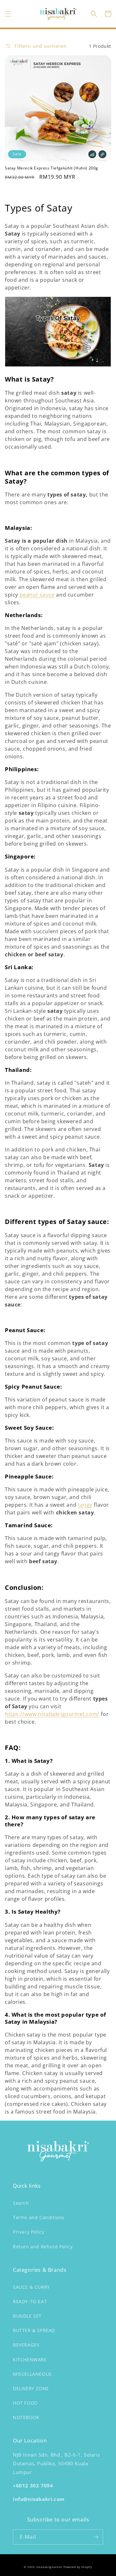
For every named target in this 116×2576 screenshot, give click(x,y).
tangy (85, 1505)
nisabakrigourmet (49, 2567)
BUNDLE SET (27, 2316)
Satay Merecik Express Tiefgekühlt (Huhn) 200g (52, 168)
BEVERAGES (26, 2345)
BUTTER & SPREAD (34, 2330)
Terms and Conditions (39, 2217)
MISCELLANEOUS (32, 2374)
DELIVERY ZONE (31, 2388)
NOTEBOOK (26, 2417)
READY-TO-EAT (30, 2301)
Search (21, 2203)
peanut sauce (37, 595)
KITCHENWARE (30, 2360)
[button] (8, 14)
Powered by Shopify (78, 2567)
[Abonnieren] (96, 2537)
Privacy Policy (29, 2232)
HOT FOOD (25, 2403)
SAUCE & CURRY (31, 2287)
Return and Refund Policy (43, 2247)
